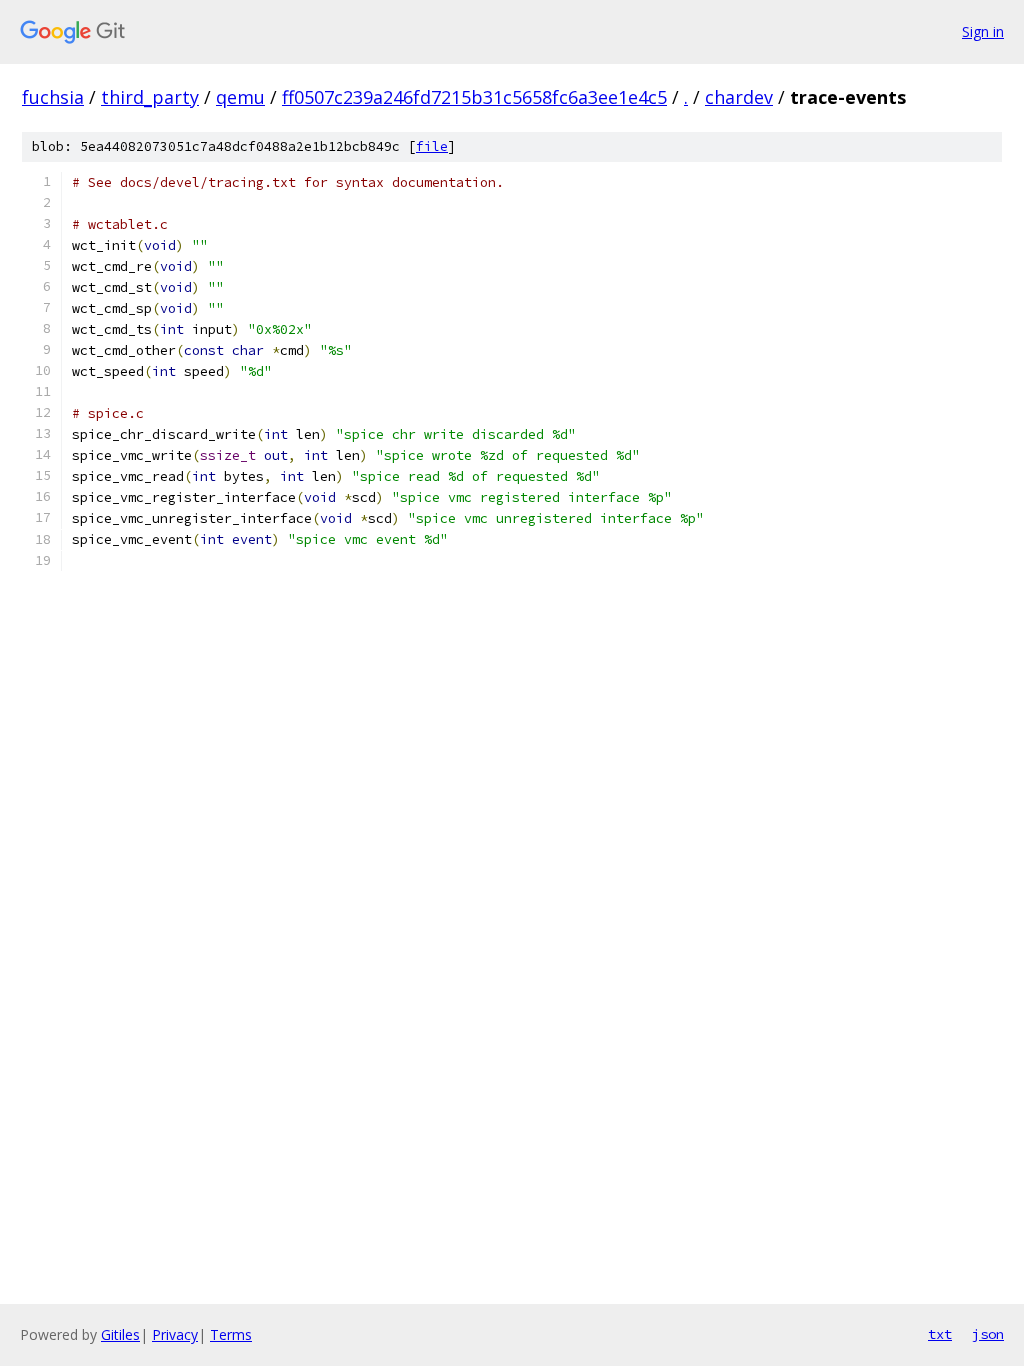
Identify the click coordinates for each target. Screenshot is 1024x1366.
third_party (150, 97)
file (432, 146)
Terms (231, 1334)
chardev (739, 97)
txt (940, 1334)
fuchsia (53, 97)
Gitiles (120, 1334)
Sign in (983, 31)
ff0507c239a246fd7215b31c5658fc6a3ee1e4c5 (474, 97)
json (988, 1334)
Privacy (175, 1334)
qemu (240, 97)
